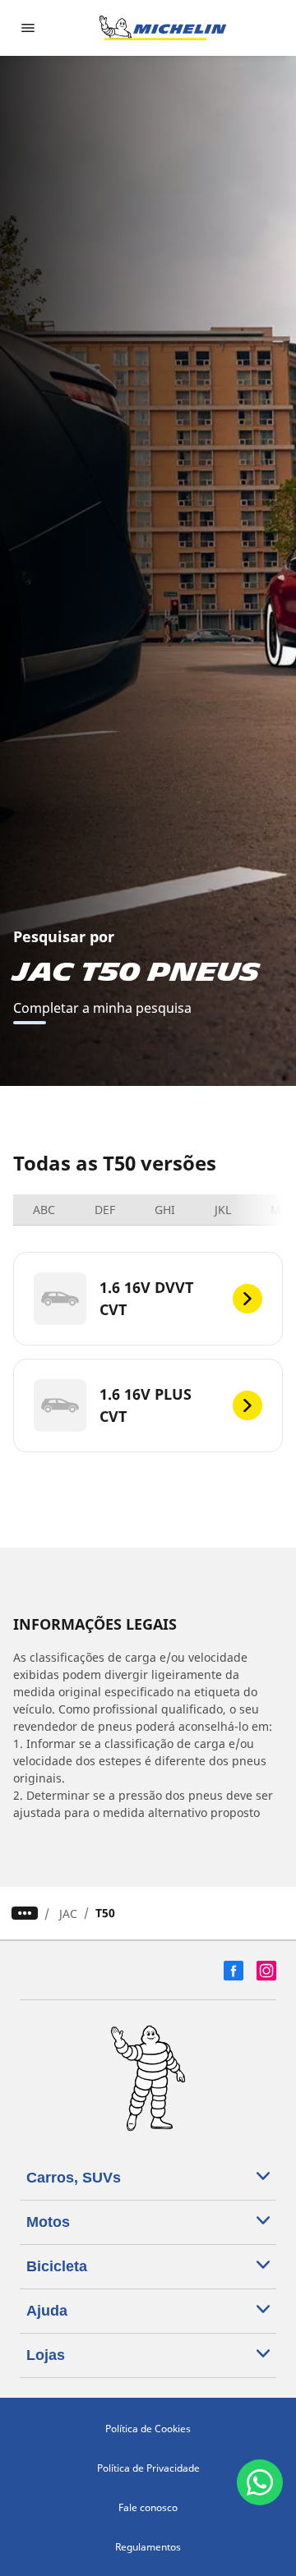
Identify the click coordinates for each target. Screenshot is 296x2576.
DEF (105, 1210)
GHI (165, 1210)
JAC (68, 1914)
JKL (223, 1210)
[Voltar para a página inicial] (163, 28)
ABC (44, 1210)
